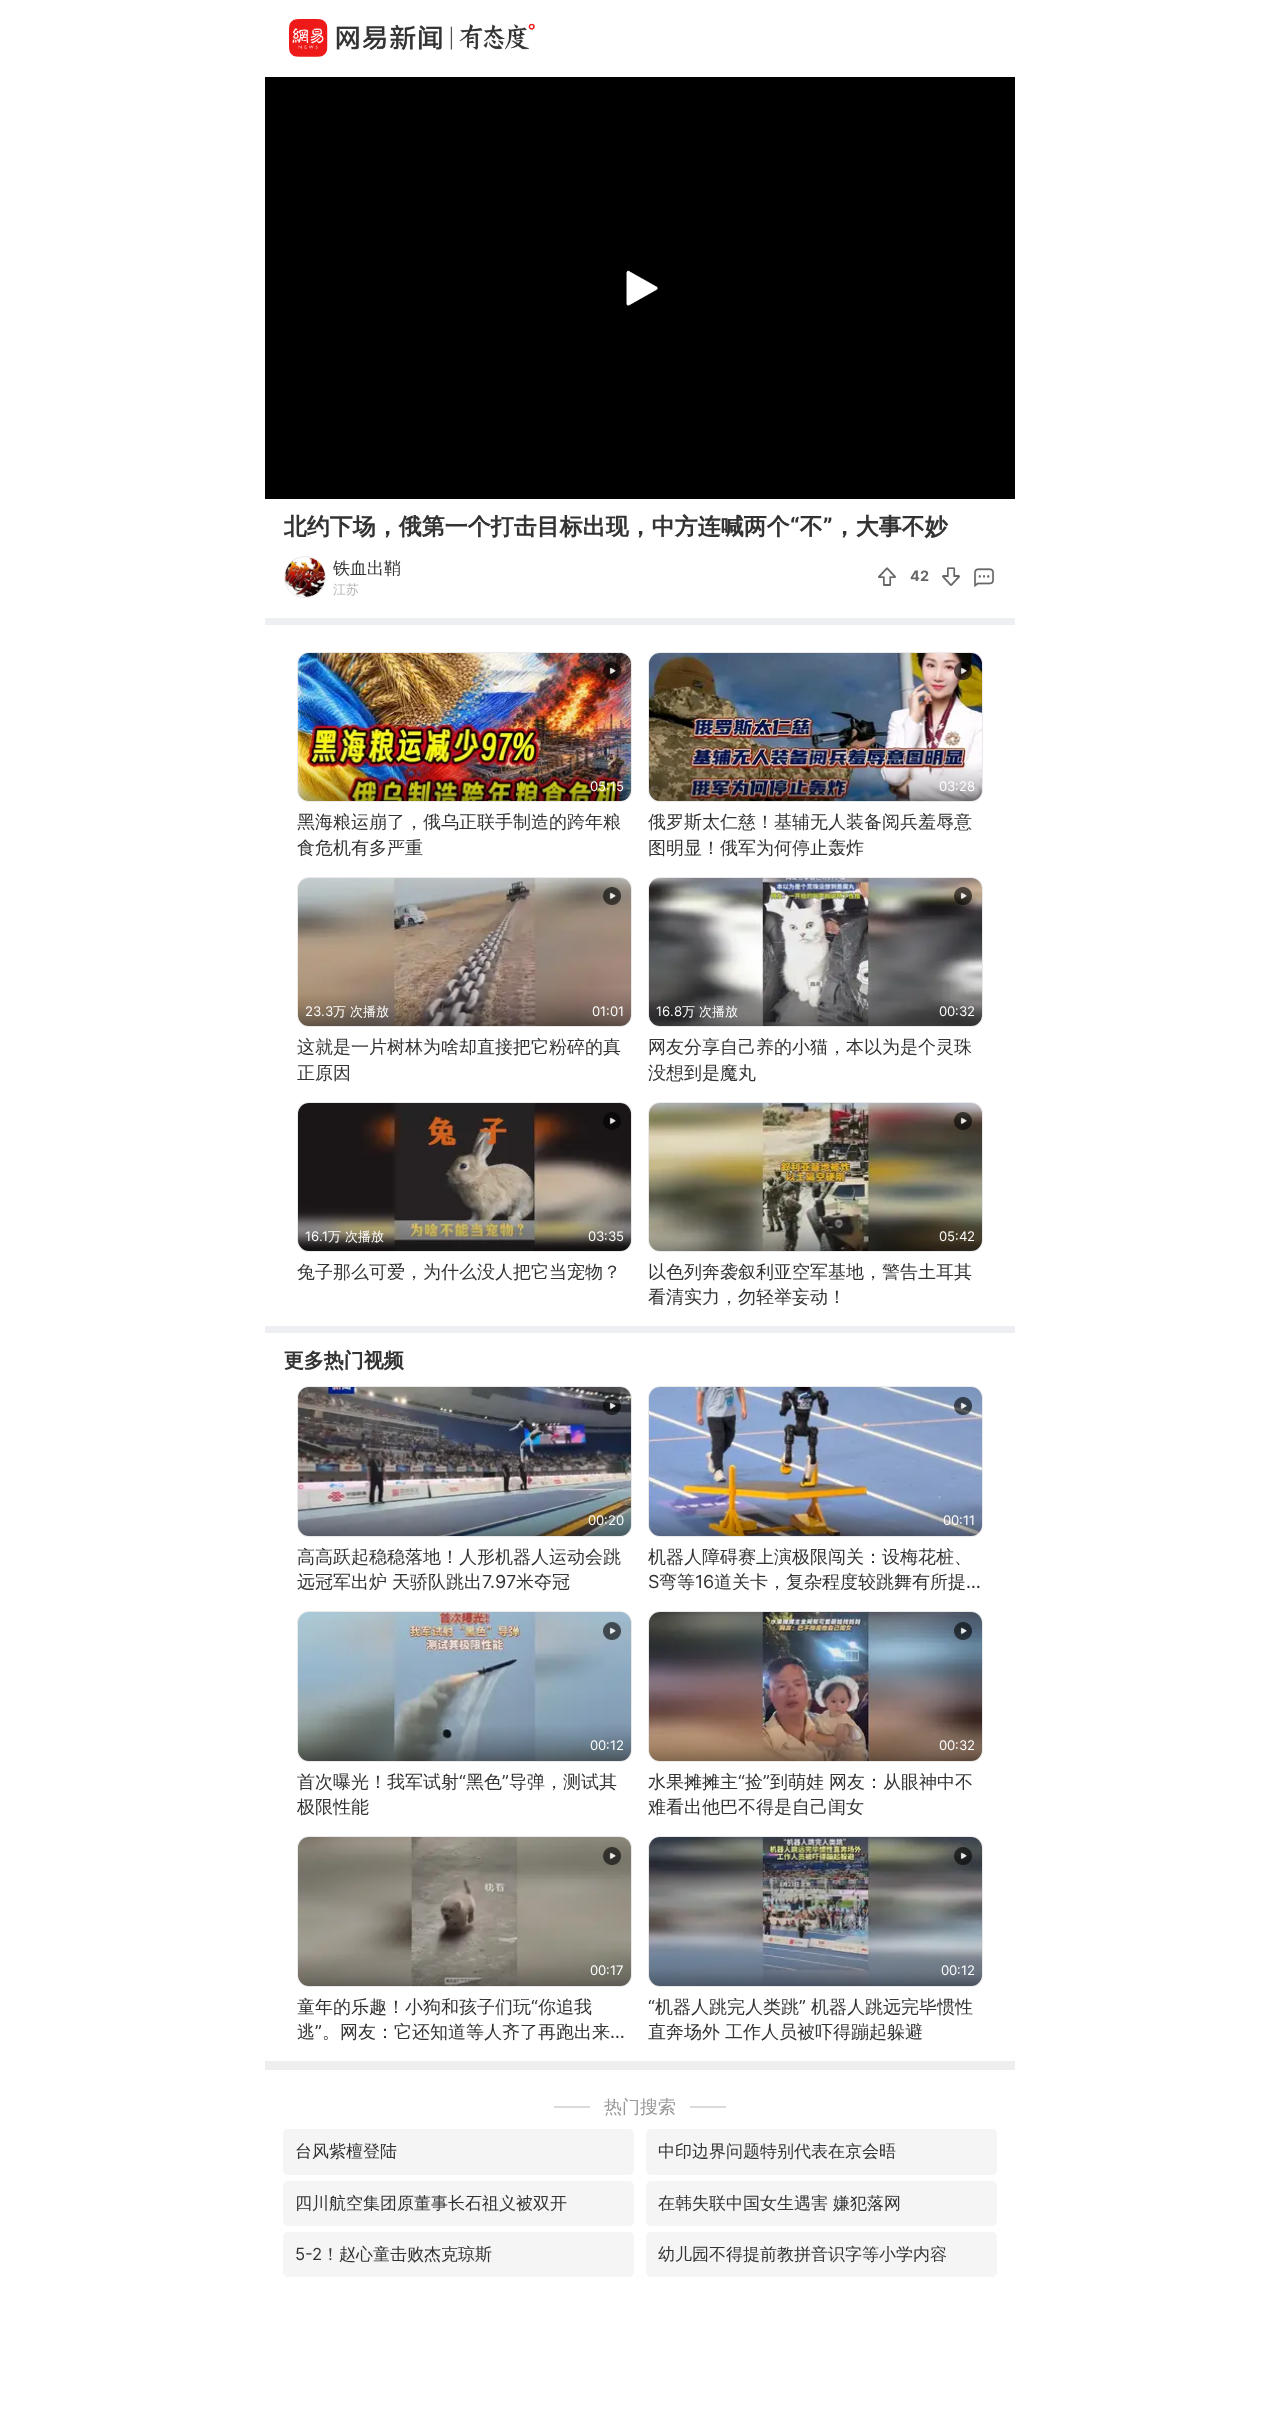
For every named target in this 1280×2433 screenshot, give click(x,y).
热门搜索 (640, 2106)
